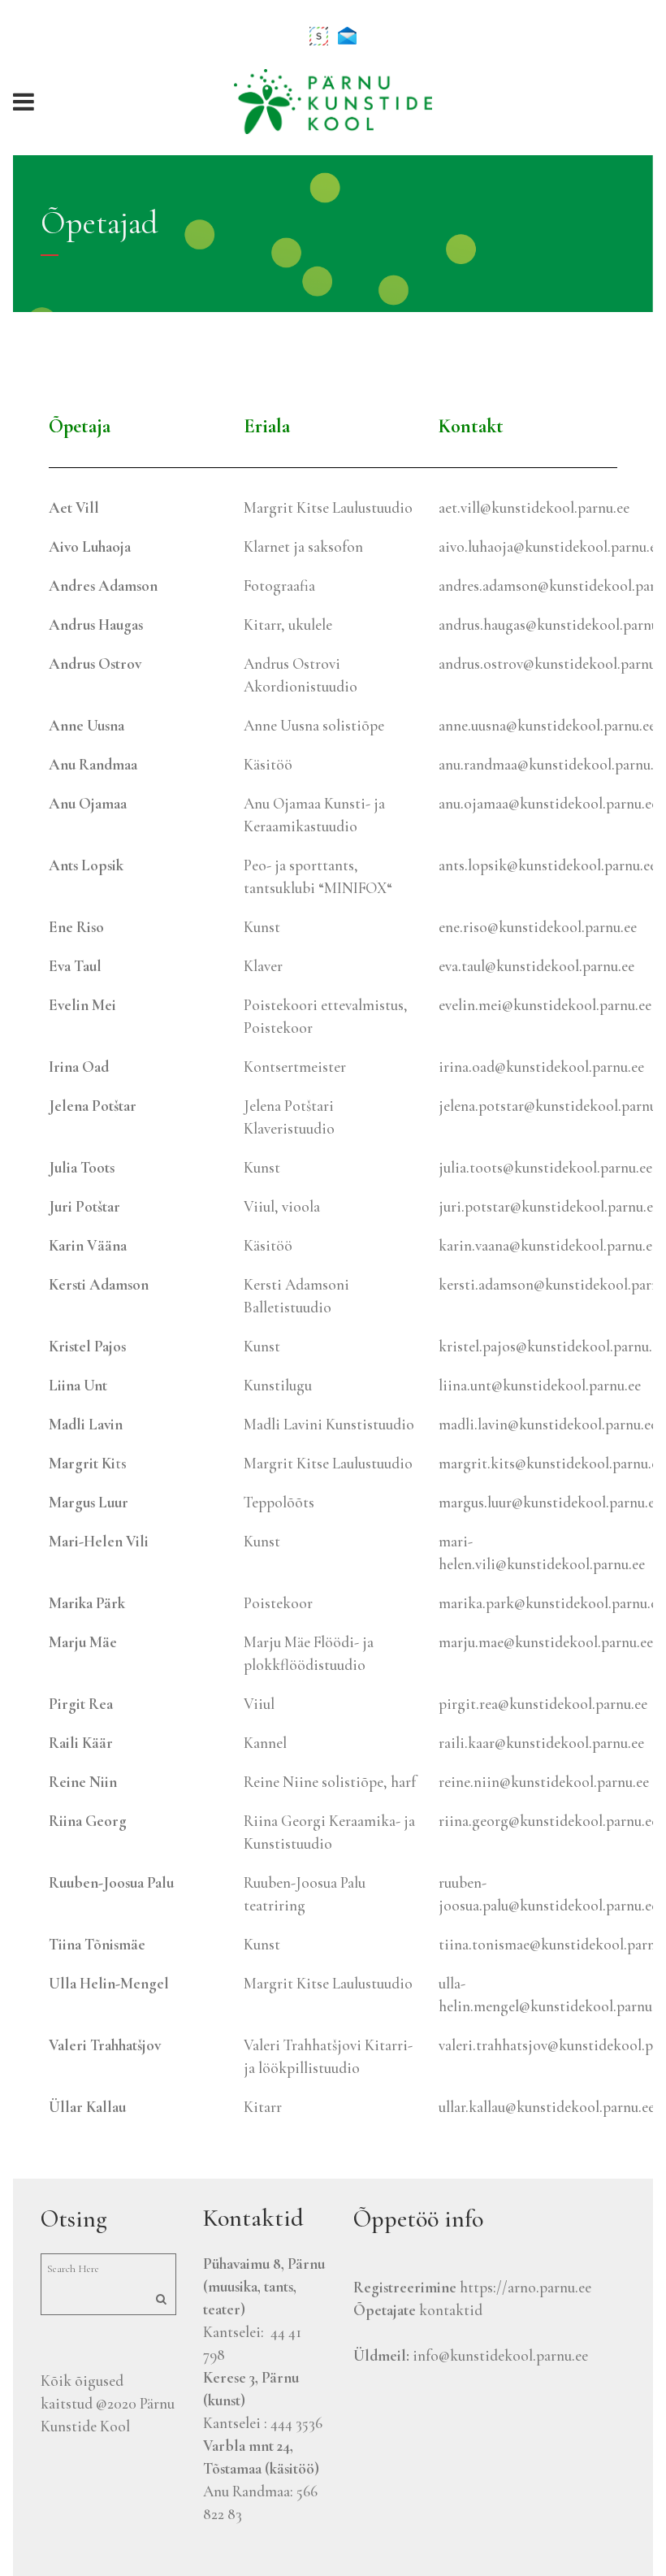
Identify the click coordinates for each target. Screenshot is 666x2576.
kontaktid (451, 2310)
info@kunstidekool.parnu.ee (500, 2355)
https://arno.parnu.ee (525, 2287)
